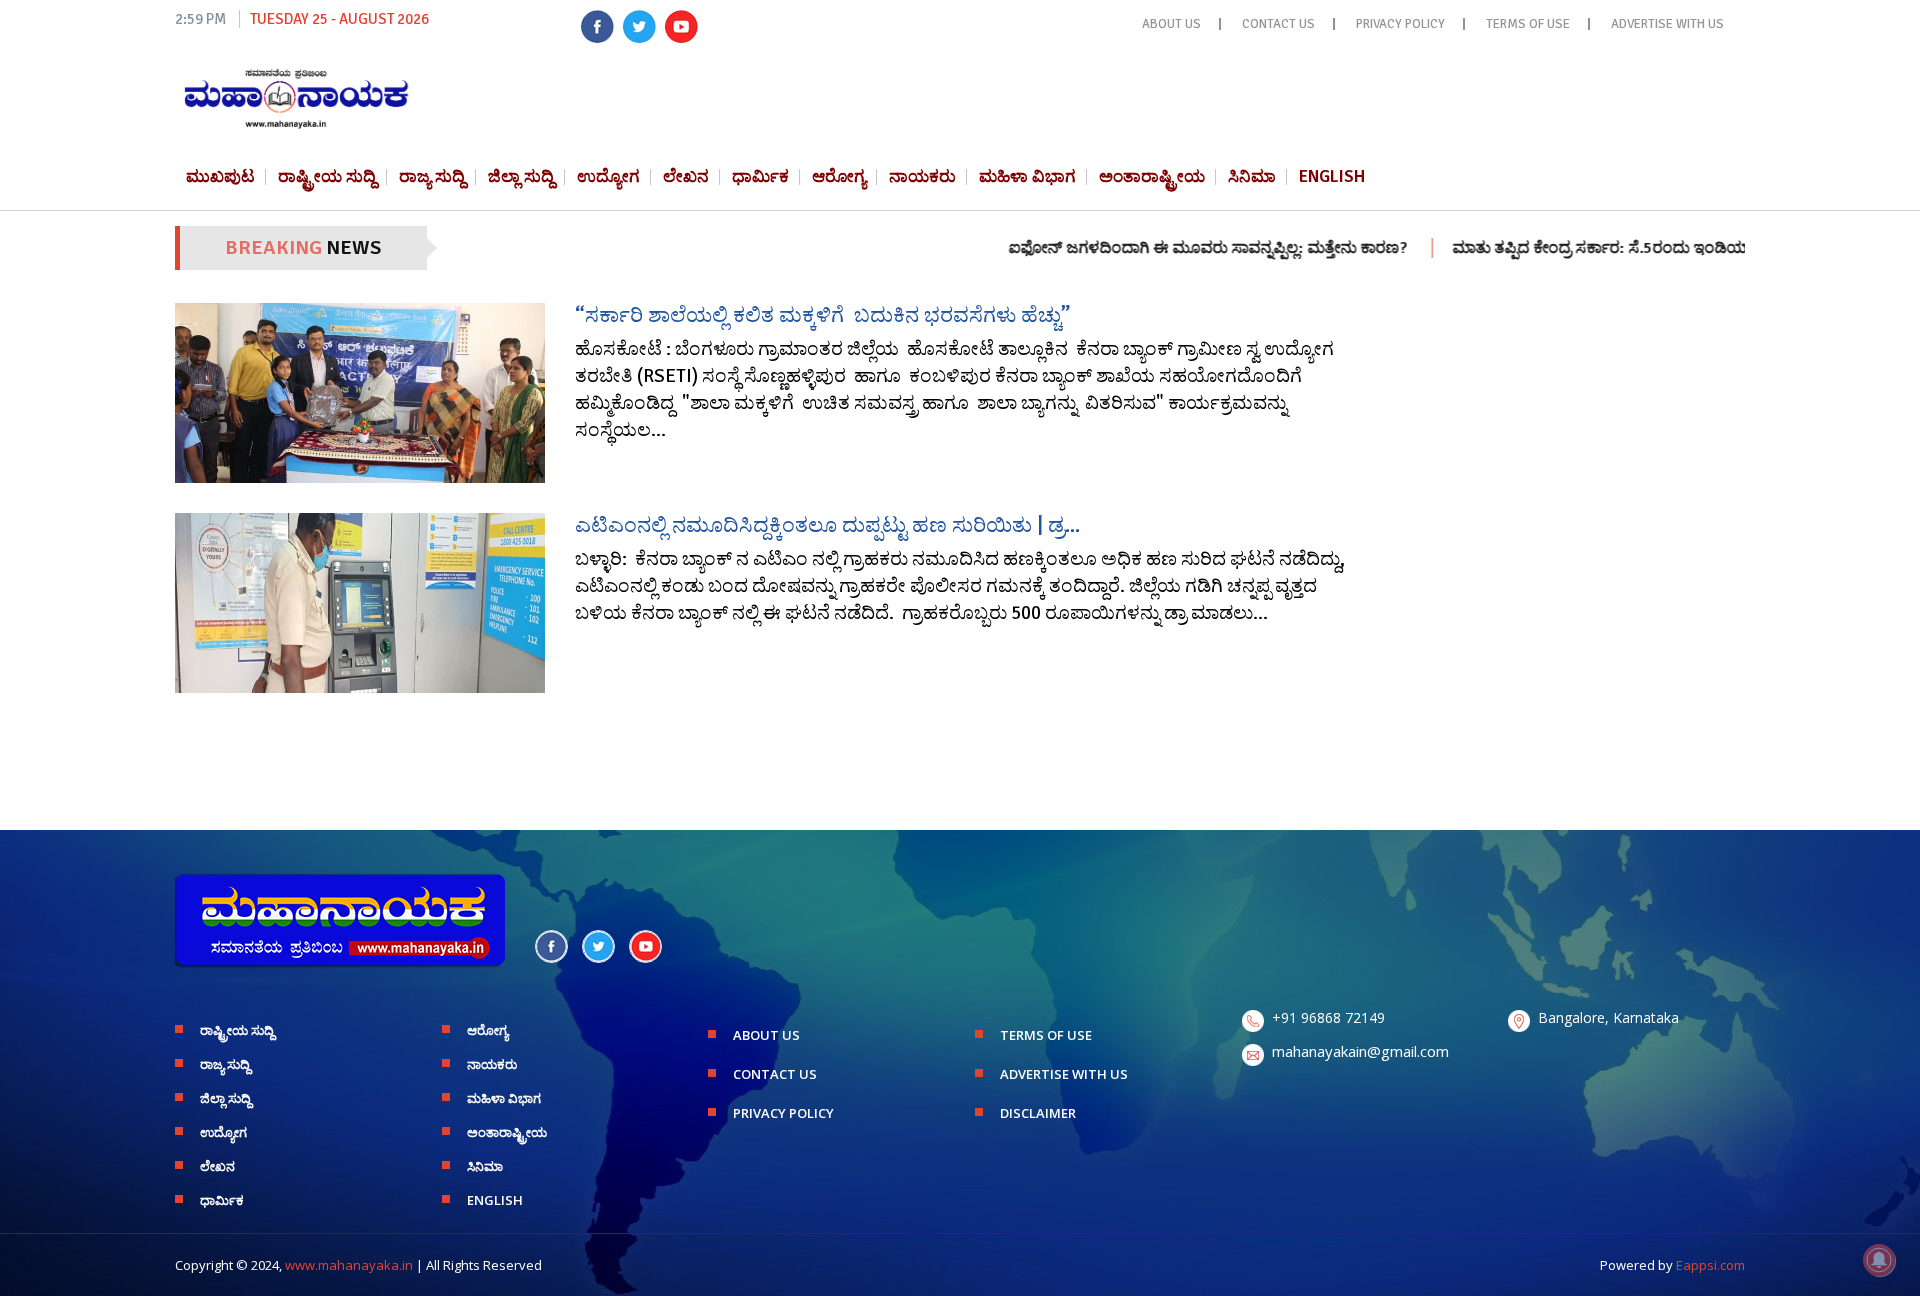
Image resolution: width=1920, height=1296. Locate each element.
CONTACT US (1278, 24)
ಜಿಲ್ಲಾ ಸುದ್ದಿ (521, 176)
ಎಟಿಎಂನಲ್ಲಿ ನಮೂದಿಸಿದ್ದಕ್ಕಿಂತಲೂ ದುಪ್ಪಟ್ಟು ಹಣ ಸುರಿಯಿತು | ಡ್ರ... (827, 525)
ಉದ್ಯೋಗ (608, 176)
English (1332, 176)
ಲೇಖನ (686, 176)
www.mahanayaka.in (349, 1265)
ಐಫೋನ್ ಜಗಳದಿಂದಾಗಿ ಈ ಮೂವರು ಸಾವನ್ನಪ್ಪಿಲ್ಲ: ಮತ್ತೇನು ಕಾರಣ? (1166, 248)
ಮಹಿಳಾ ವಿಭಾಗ (1027, 176)
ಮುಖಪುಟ (220, 176)
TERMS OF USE (1528, 24)
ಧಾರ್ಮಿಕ (760, 176)
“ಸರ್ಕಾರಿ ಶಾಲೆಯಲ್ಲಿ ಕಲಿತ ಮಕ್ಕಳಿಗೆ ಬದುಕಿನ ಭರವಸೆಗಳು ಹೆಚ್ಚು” (822, 315)
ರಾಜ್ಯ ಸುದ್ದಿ (432, 176)
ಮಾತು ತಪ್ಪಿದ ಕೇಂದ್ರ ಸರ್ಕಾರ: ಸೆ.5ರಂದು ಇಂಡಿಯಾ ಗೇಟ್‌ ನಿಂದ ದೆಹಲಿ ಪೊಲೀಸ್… (1653, 248)
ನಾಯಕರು (922, 176)
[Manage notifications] (1879, 1260)
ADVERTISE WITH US (1667, 24)
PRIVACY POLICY (1400, 24)
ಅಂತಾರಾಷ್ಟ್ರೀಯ (1152, 176)
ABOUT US (1171, 24)
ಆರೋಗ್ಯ (839, 176)
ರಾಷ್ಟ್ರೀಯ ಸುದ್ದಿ (327, 176)
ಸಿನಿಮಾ (1252, 176)
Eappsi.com (1710, 1265)
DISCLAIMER (1038, 1113)
